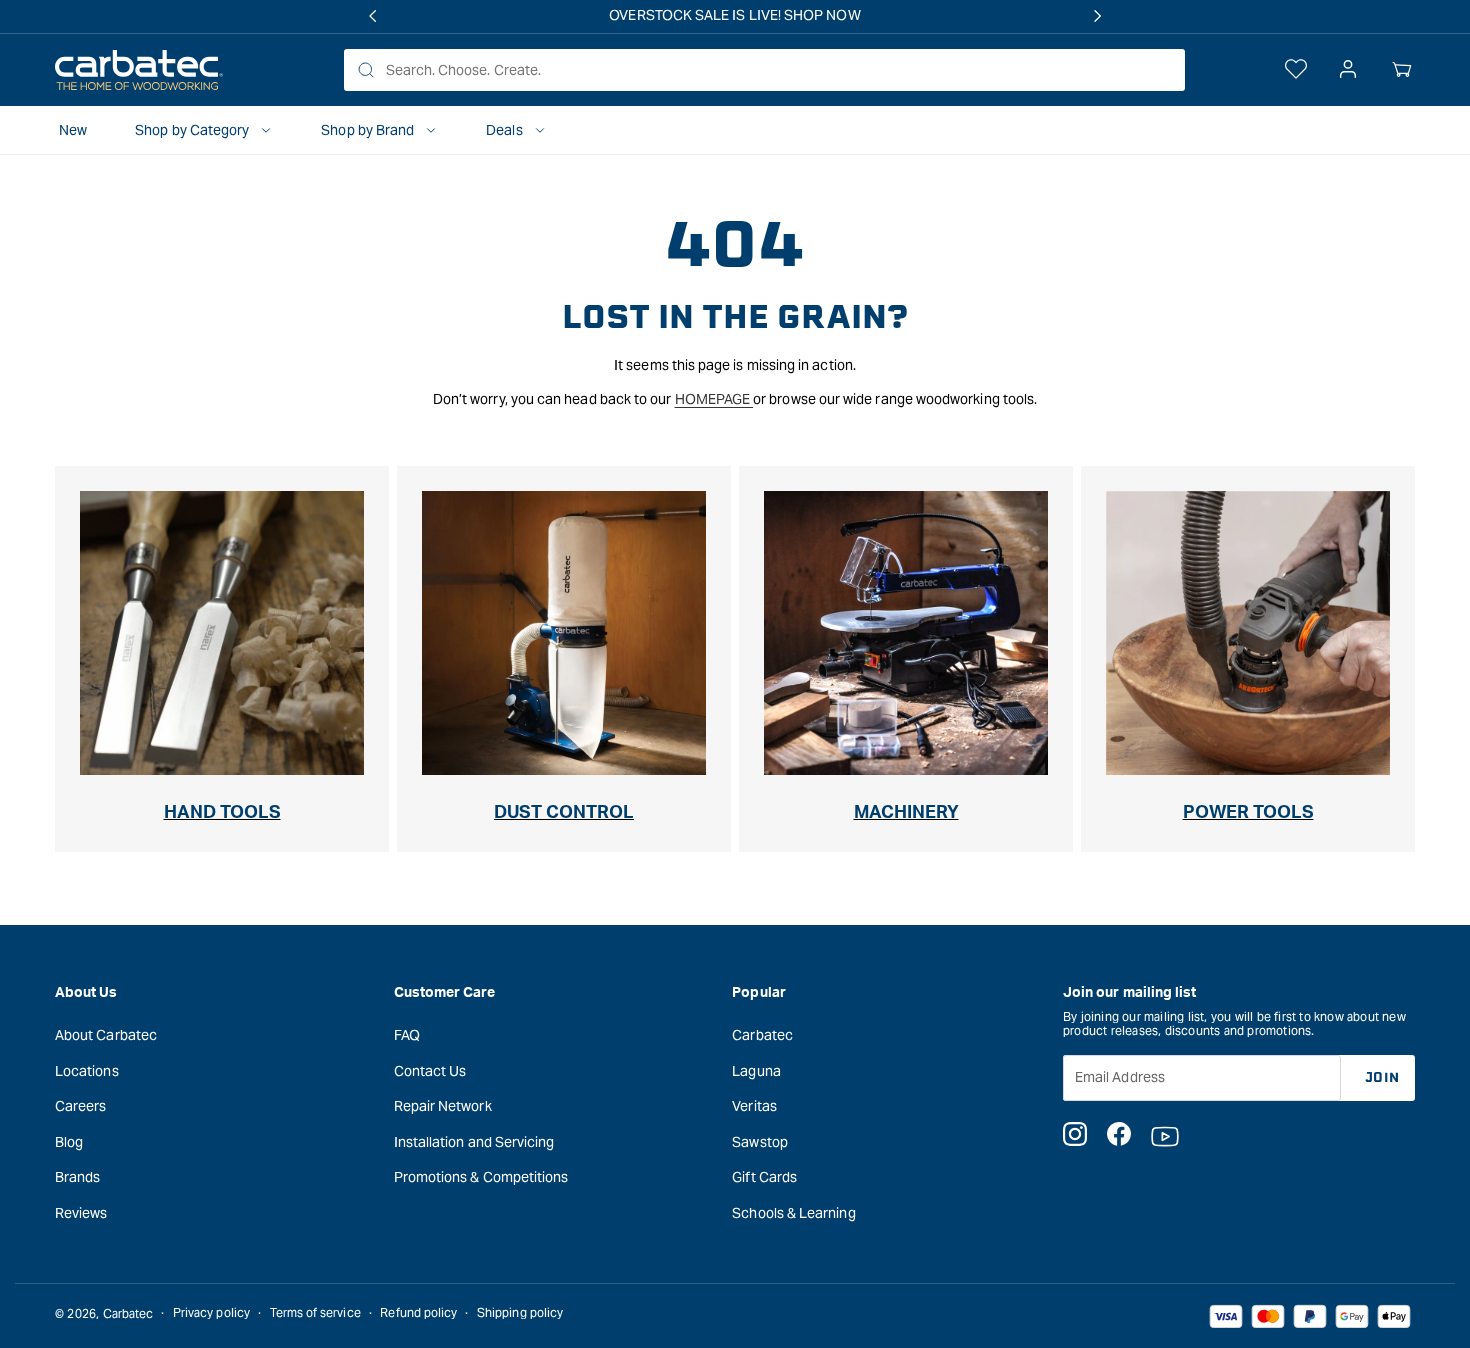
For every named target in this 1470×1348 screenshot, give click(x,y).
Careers (81, 1106)
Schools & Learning (793, 1212)
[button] (1402, 70)
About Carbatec (106, 1034)
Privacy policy (211, 1313)
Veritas (754, 1106)
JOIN (1382, 1076)
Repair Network (443, 1106)
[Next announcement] (1098, 16)
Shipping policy (520, 1313)
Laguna (756, 1070)
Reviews (81, 1212)
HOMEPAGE (714, 399)
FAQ (407, 1034)
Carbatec (762, 1034)
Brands (77, 1177)
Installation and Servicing (474, 1141)
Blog (69, 1141)
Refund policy (418, 1313)
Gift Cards (764, 1177)
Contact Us (430, 1070)
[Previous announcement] (372, 16)
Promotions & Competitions (481, 1177)
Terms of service (315, 1313)
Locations (87, 1070)
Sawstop (760, 1141)
